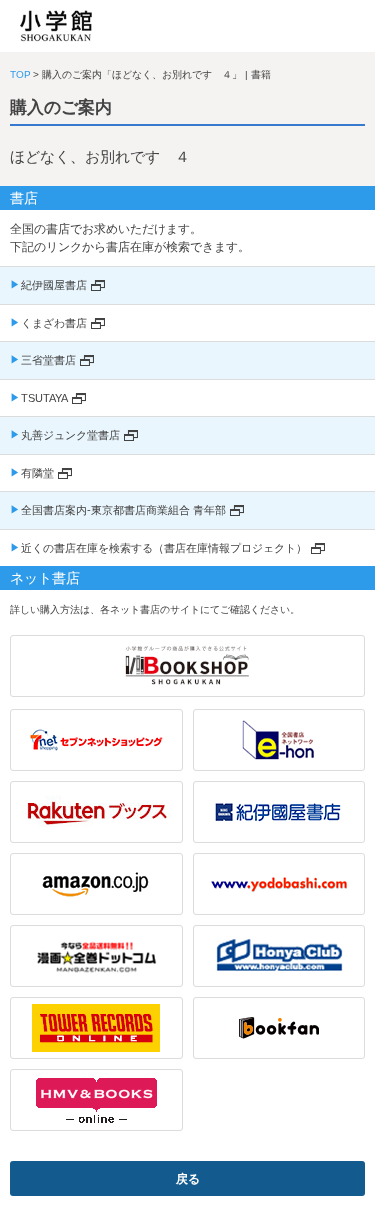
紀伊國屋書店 (54, 285)
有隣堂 (37, 473)
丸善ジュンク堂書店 (70, 435)
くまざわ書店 (54, 323)
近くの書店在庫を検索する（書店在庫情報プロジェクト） (164, 548)
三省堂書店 (48, 360)
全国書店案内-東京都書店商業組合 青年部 (123, 510)
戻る (188, 1179)
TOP (20, 74)
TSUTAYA (44, 398)
